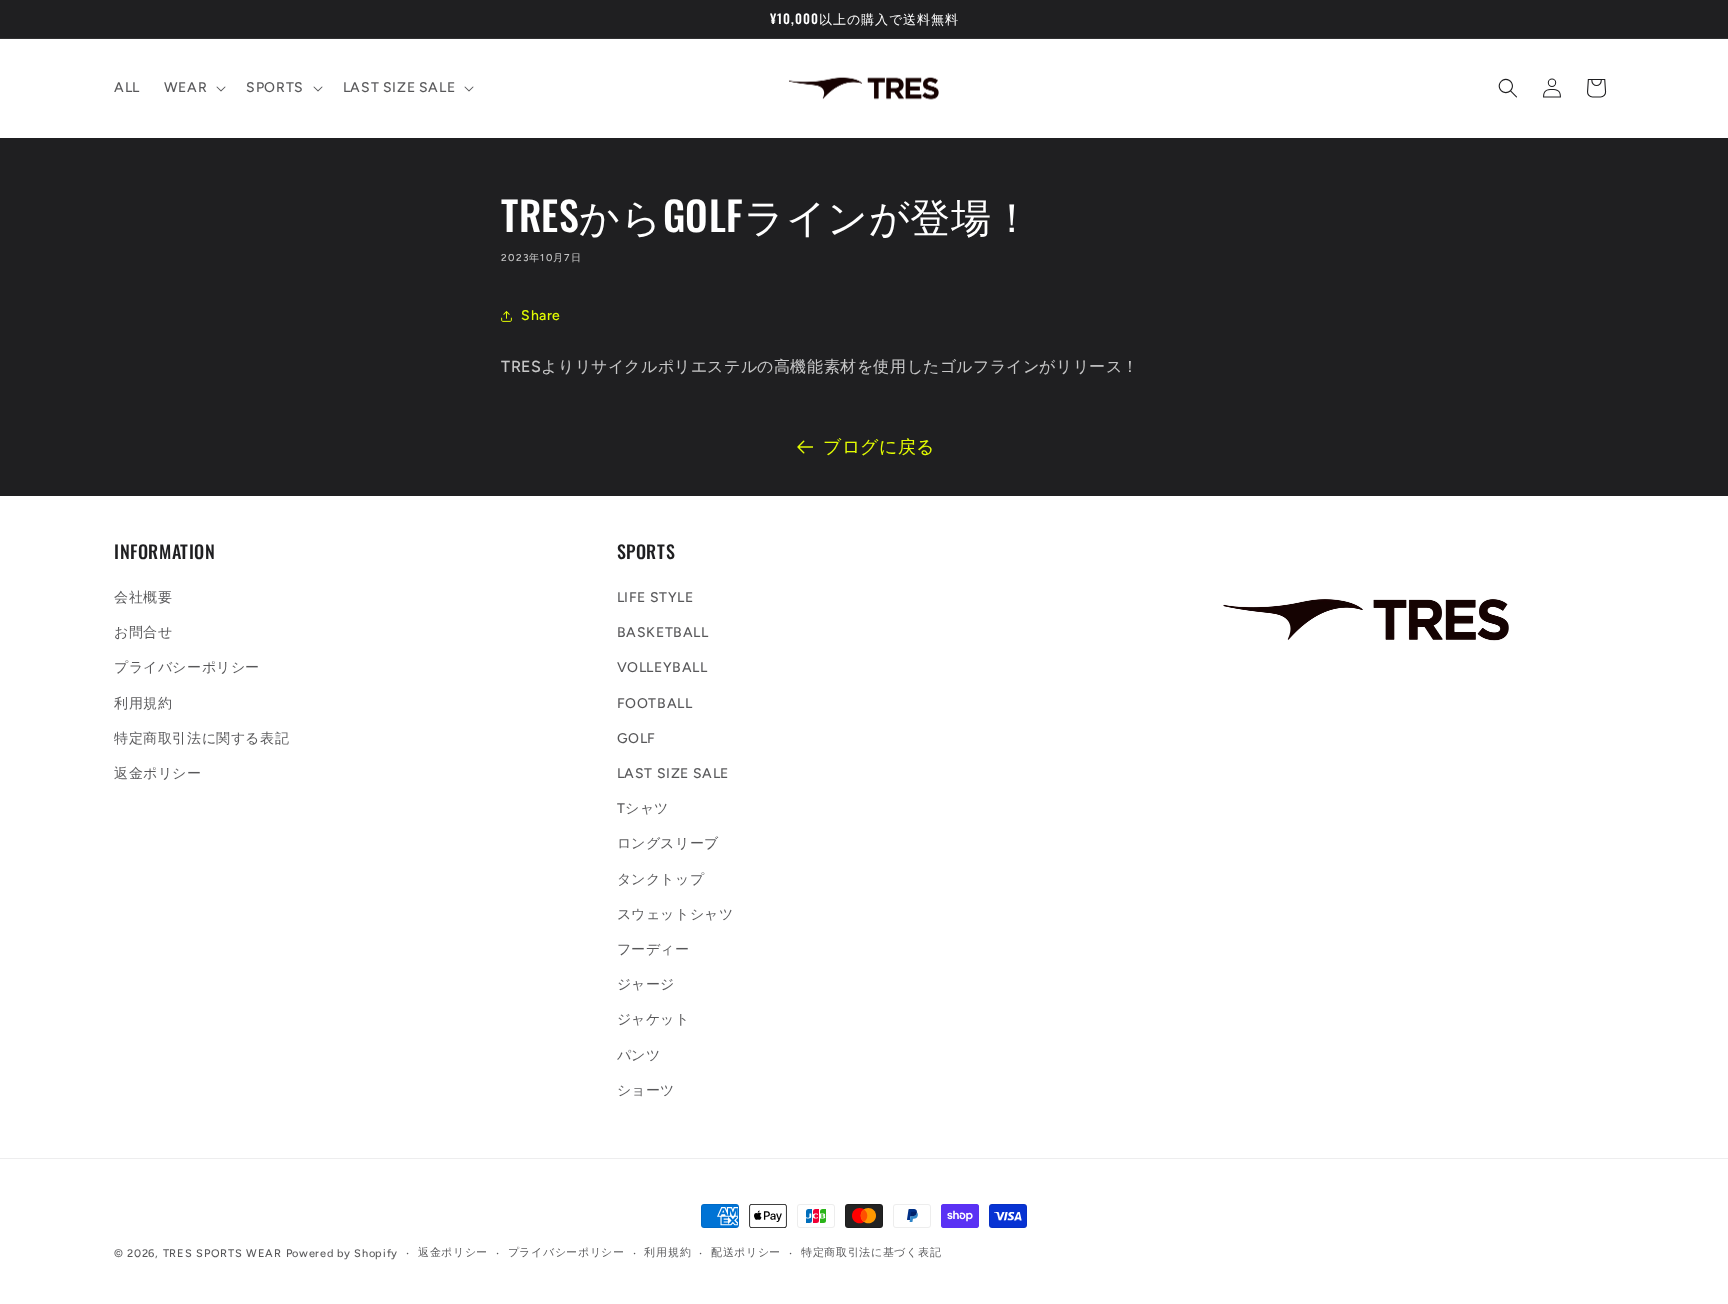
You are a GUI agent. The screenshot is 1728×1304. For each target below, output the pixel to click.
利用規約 (143, 703)
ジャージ (646, 985)
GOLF (636, 738)
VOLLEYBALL (662, 668)
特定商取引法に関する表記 (201, 738)
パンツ (639, 1055)
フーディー (653, 949)
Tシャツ (643, 809)
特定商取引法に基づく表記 (871, 1252)
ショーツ (646, 1090)
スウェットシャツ (675, 914)
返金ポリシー (158, 773)
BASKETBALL (663, 633)
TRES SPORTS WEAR (222, 1253)
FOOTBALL (655, 703)
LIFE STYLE (655, 598)
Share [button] (541, 315)
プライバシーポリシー (187, 668)
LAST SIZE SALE (673, 773)
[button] (193, 88)
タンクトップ (661, 879)
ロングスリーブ (668, 844)
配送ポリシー (746, 1252)
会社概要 (143, 598)
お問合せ (143, 633)
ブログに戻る (879, 447)
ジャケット (653, 1020)
